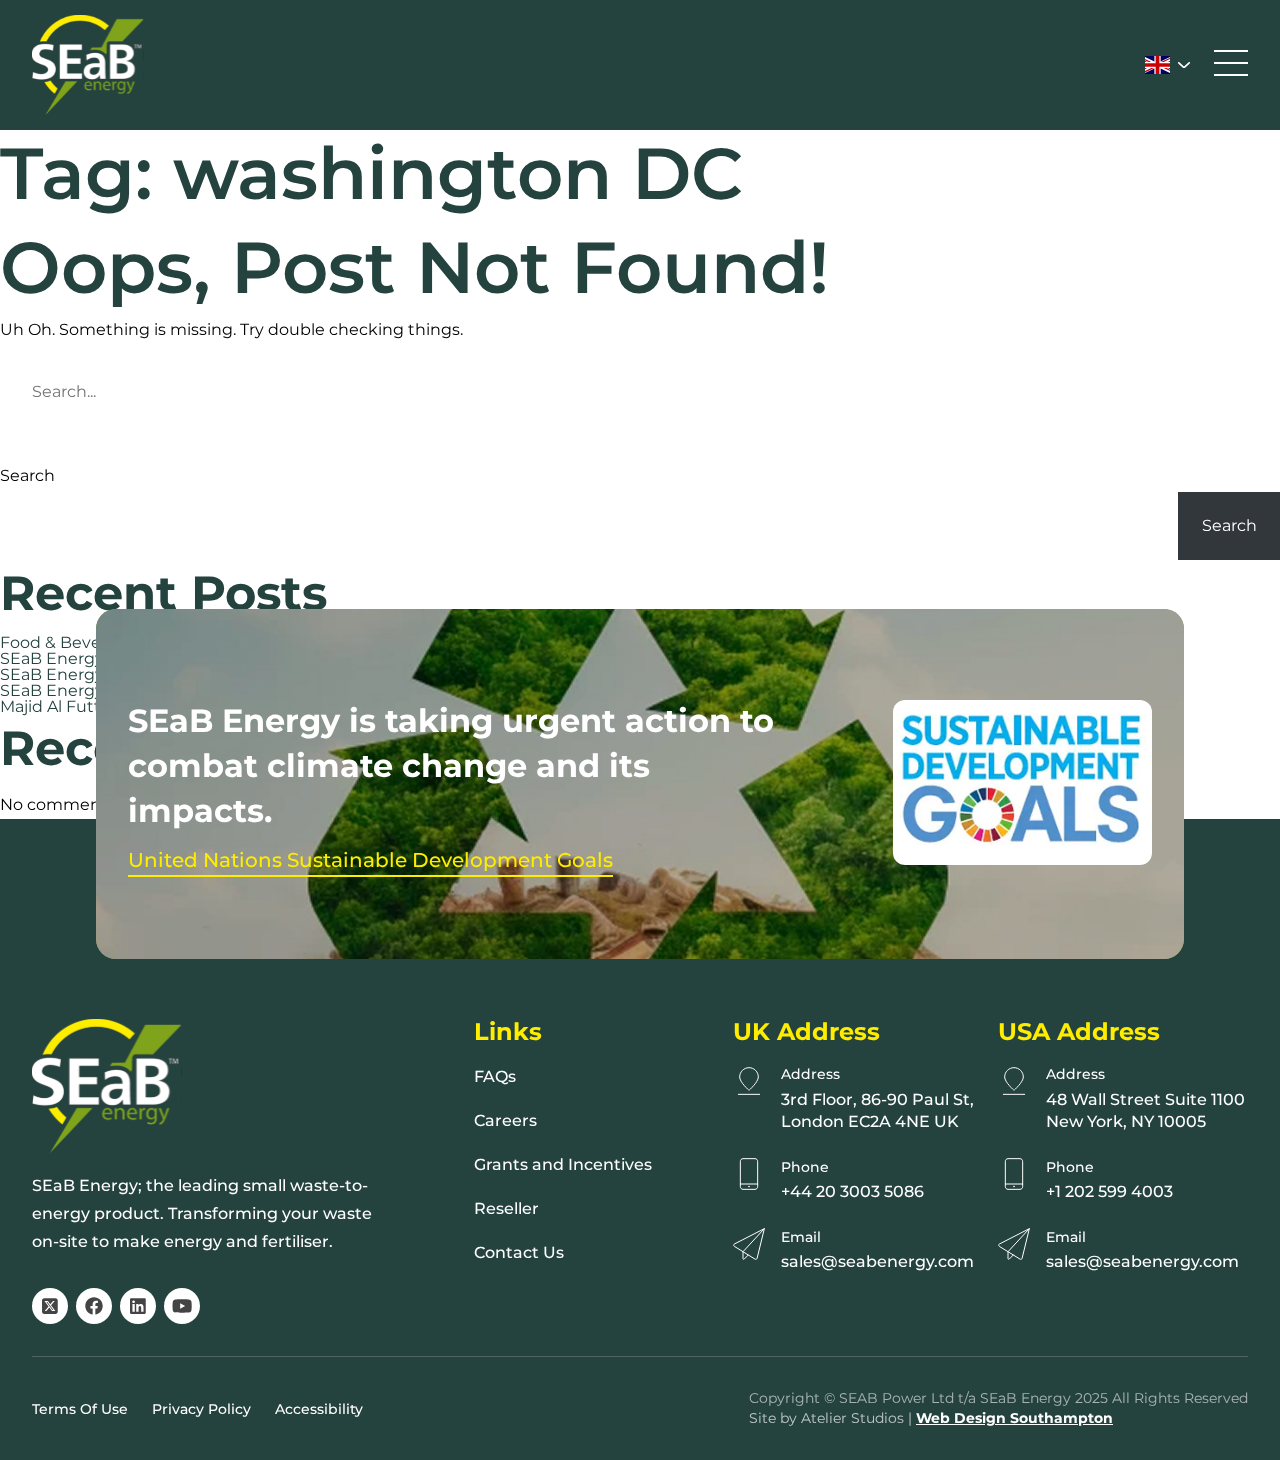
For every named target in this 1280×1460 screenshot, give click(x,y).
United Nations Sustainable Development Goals (370, 860)
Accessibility (319, 1409)
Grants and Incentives (563, 1164)
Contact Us (519, 1252)
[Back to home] (88, 65)
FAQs (495, 1076)
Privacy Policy (201, 1409)
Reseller (506, 1208)
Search (27, 476)
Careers (505, 1120)
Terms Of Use (80, 1409)
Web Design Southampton (1014, 1418)
